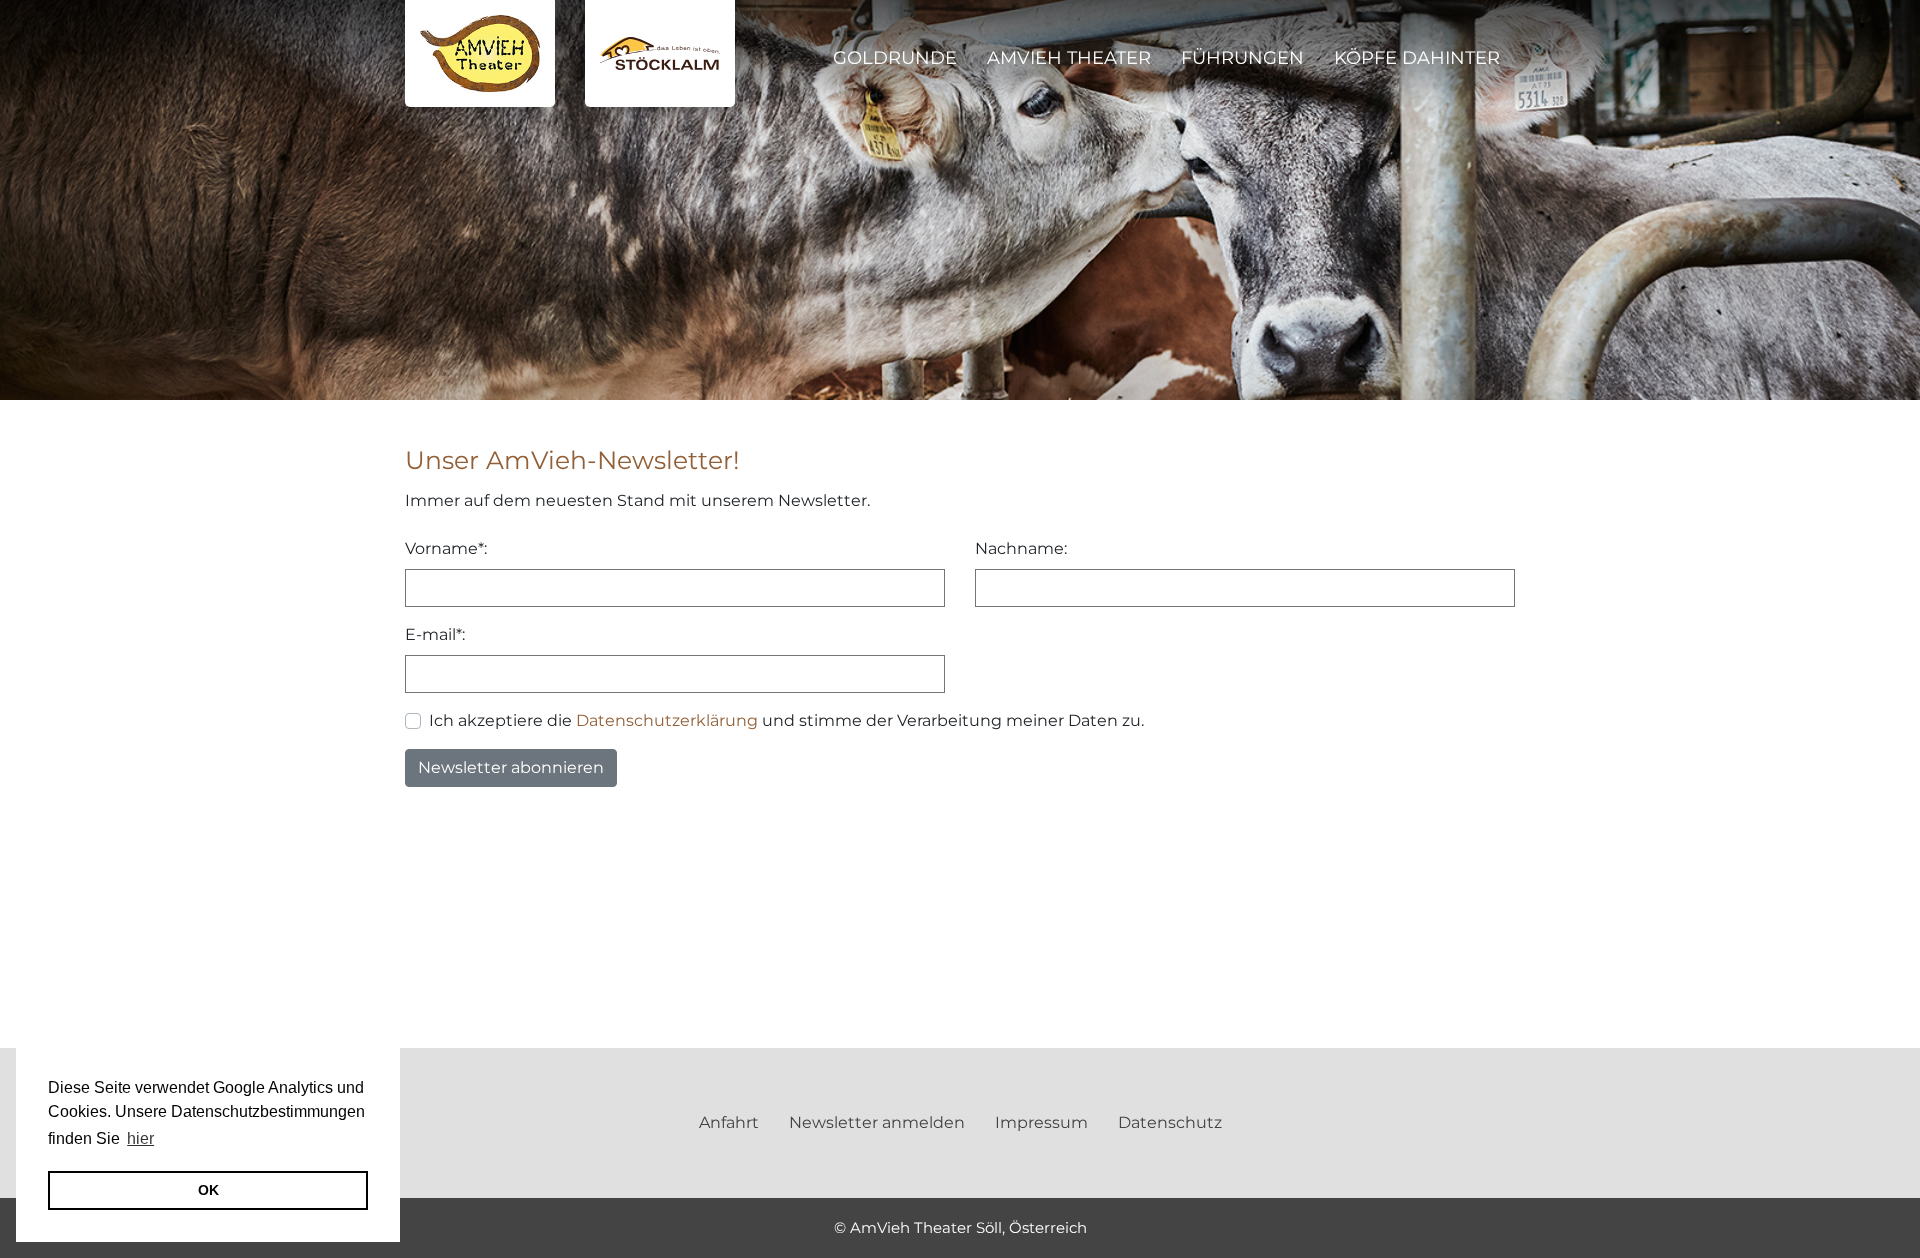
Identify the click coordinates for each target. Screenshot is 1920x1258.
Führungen (1242, 58)
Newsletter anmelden (877, 1122)
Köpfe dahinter (1417, 58)
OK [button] (208, 1190)
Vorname (441, 548)
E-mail (430, 634)
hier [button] (140, 1138)
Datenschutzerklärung (667, 720)
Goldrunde (895, 58)
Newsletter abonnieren (511, 767)
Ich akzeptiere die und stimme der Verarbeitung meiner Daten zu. (786, 720)
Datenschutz (1170, 1122)
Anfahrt (729, 1122)
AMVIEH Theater (1069, 58)
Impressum (1041, 1122)
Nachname (1019, 548)
